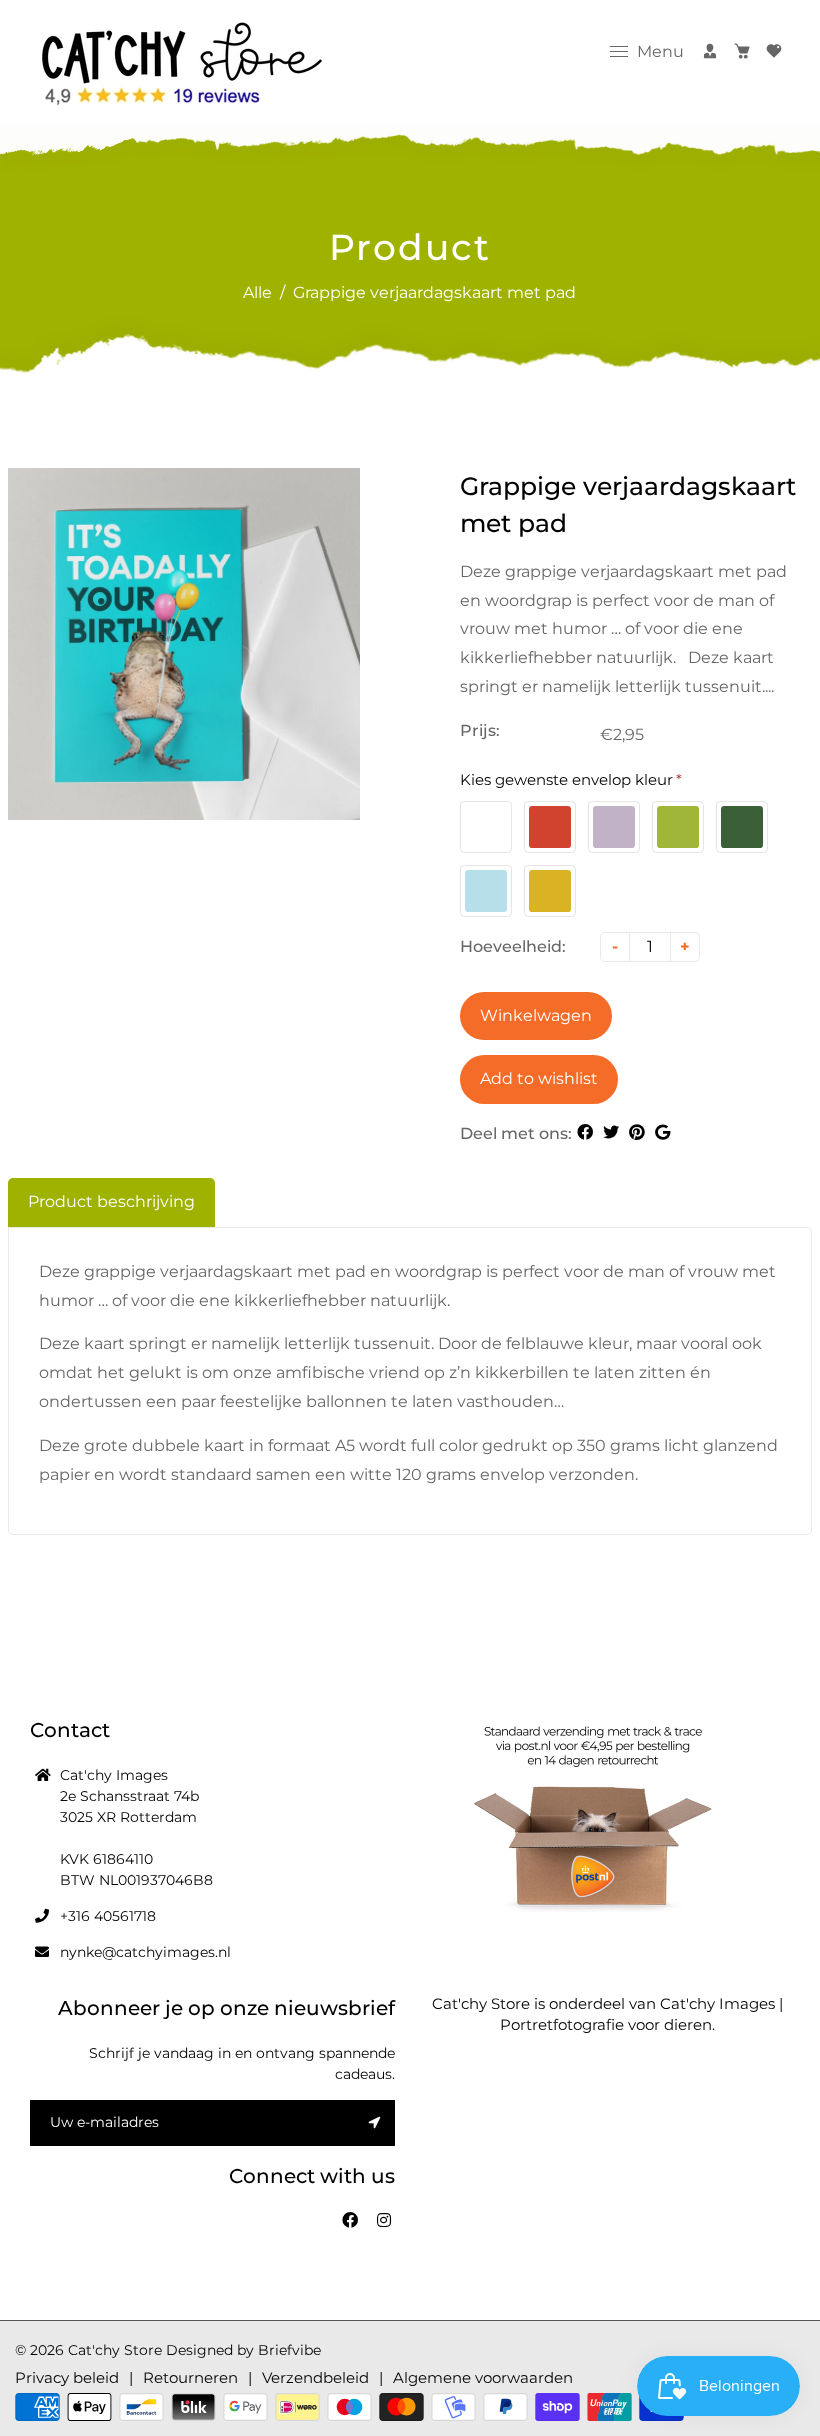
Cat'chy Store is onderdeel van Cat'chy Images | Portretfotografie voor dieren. (607, 2014)
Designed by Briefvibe (243, 2350)
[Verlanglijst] (774, 51)
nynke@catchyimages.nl (145, 1952)
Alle (257, 292)
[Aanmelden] (710, 51)
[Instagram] (386, 2220)
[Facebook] (352, 2220)
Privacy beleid (67, 2377)
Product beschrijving (111, 1201)
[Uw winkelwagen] (742, 51)
